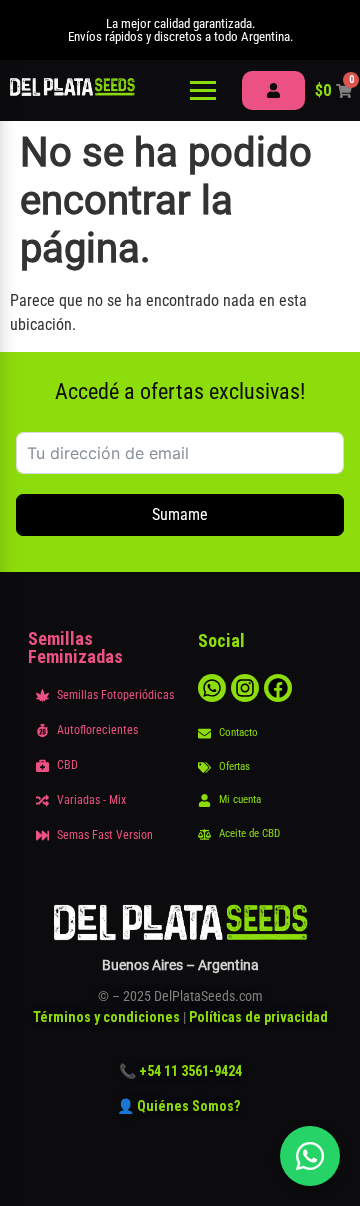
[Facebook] (278, 688)
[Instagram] (245, 688)
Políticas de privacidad (258, 1017)
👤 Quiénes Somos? (180, 1106)
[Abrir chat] (310, 1156)
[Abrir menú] (203, 90)
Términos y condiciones (106, 1017)
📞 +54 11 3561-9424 (180, 1071)
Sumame (180, 514)
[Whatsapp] (212, 688)
